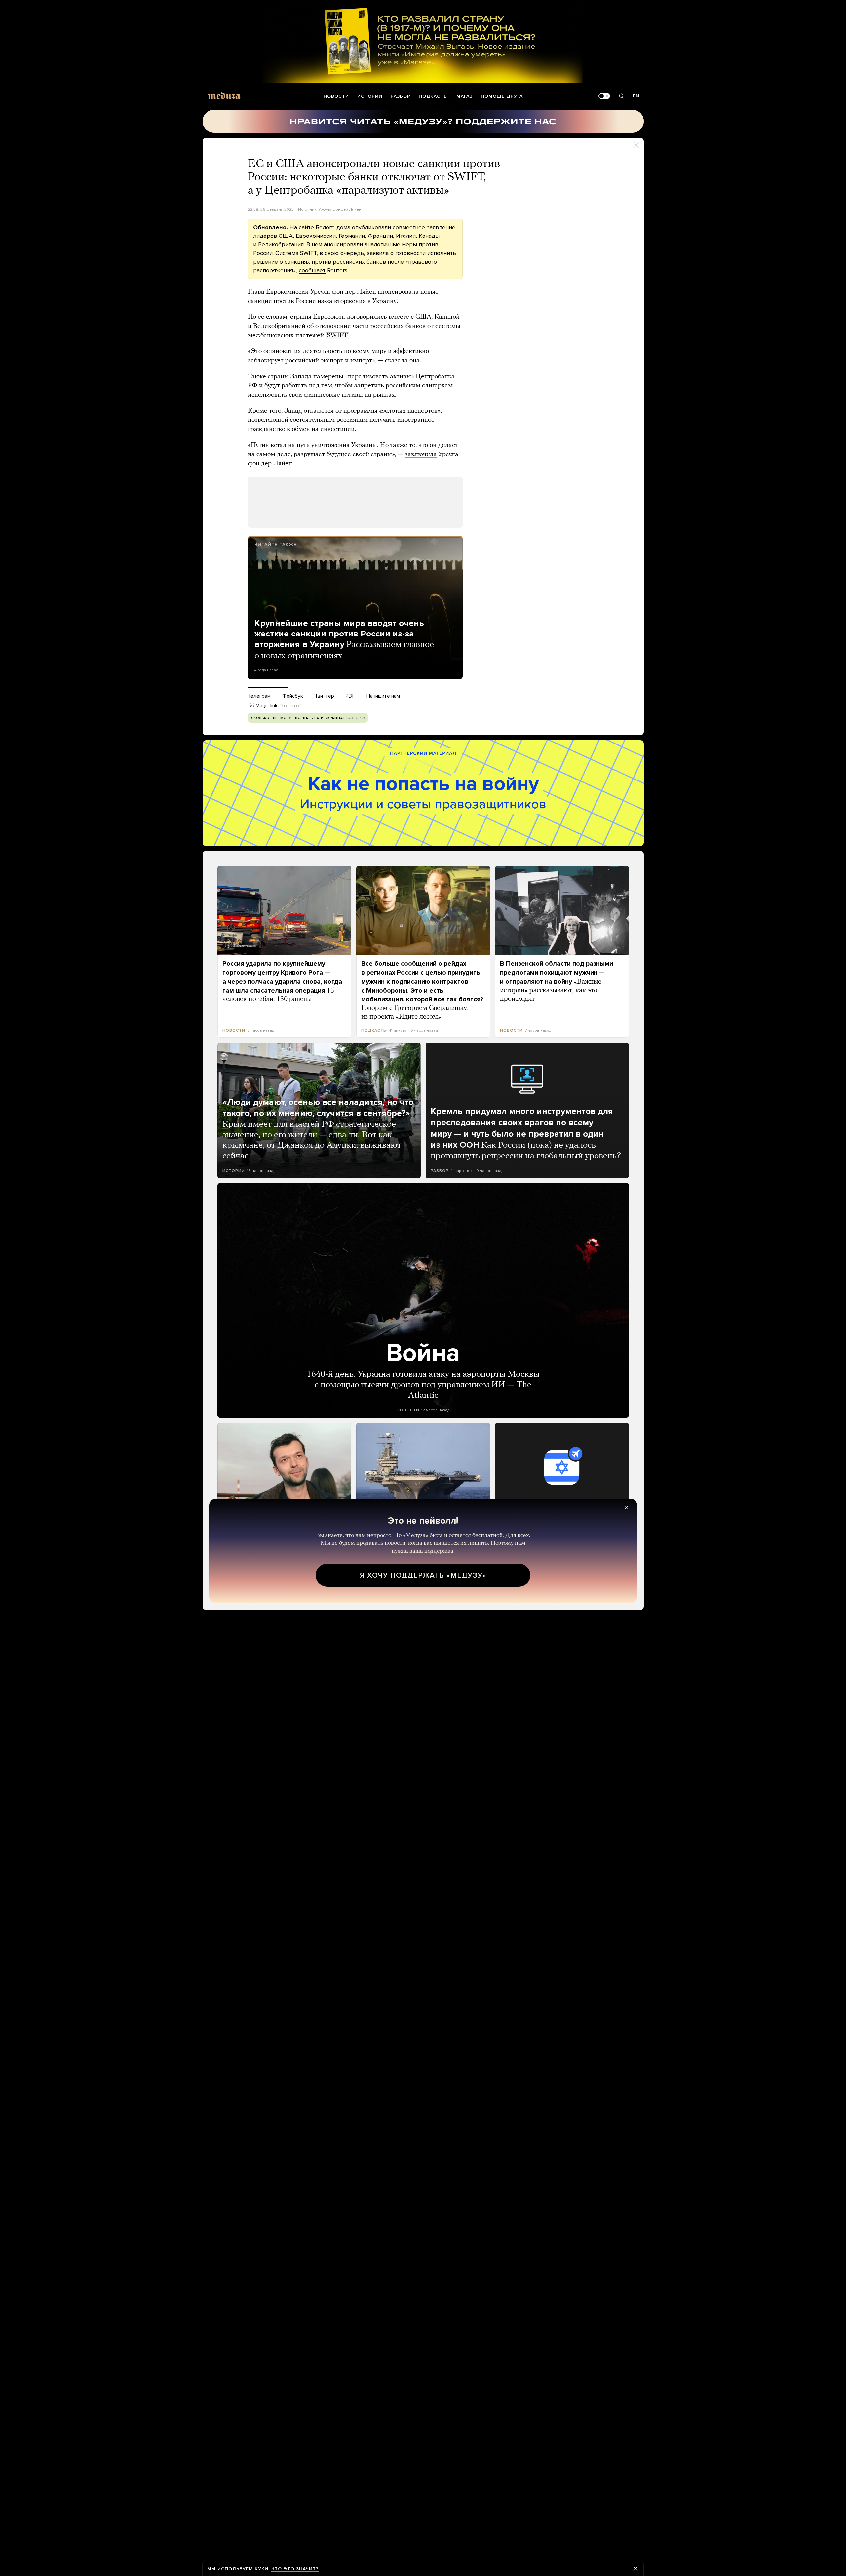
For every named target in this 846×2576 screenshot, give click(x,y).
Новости (336, 96)
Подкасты (433, 96)
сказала (396, 361)
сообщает (312, 270)
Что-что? (291, 706)
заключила (421, 454)
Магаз (464, 96)
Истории (370, 96)
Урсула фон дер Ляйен (340, 209)
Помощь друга (502, 96)
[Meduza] (224, 96)
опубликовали (371, 227)
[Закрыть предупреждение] (635, 2569)
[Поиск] (621, 96)
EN (636, 96)
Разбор (401, 96)
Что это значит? (295, 2569)
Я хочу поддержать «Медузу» (423, 1575)
